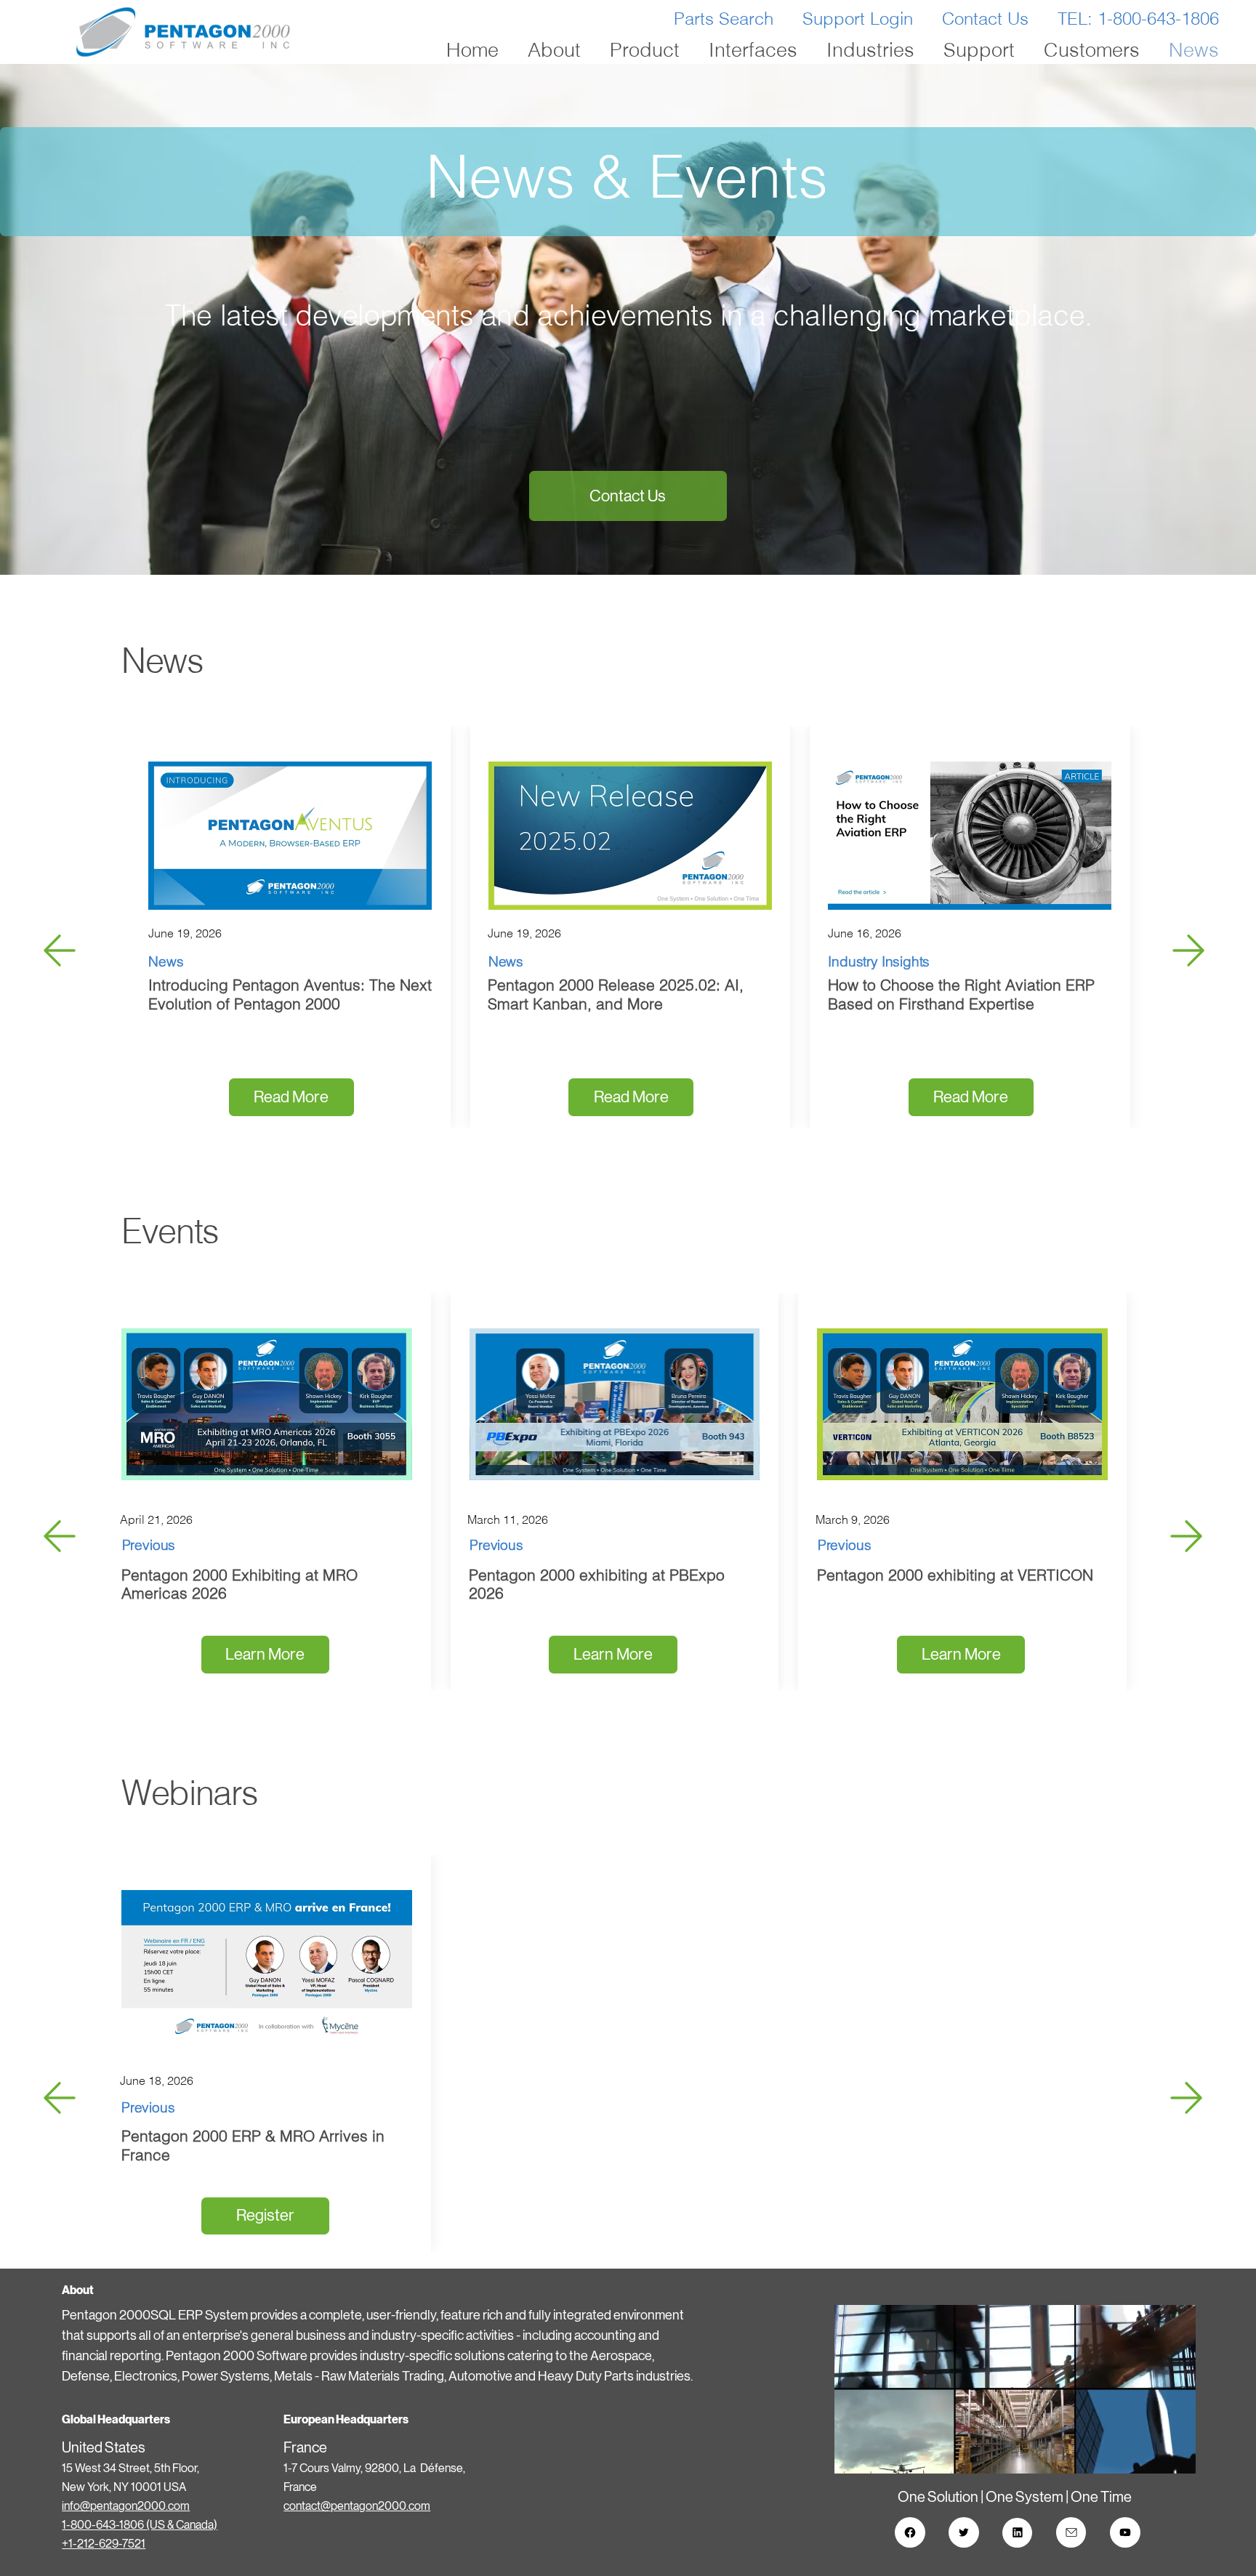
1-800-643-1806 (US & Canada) (140, 2525)
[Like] (910, 2532)
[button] (1170, 2456)
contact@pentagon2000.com (357, 2506)
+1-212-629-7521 (104, 2544)
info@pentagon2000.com (126, 2506)
